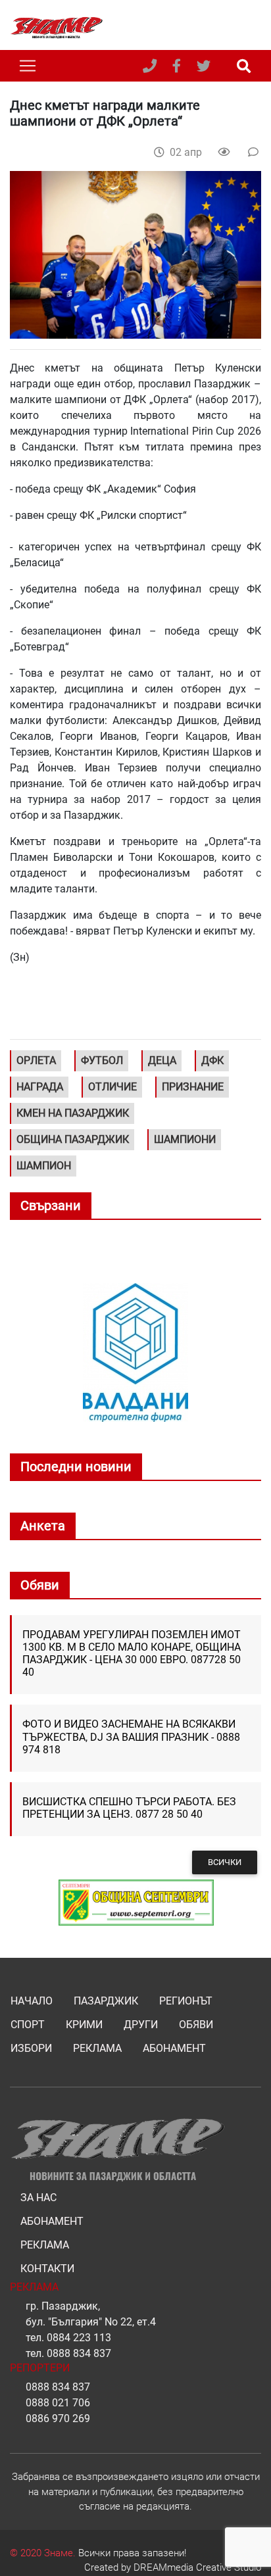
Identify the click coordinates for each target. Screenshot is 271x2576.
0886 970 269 (58, 2418)
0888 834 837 (79, 2353)
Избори (31, 2048)
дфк (212, 1060)
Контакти (47, 2269)
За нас (38, 2198)
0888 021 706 (58, 2403)
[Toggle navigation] (28, 66)
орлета (36, 1060)
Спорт (28, 2025)
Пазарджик (106, 2001)
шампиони (185, 1139)
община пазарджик (73, 1139)
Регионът (186, 2001)
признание (193, 1087)
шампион (44, 1166)
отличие (112, 1087)
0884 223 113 (79, 2338)
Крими (84, 2025)
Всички (225, 1862)
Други (141, 2025)
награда (40, 1087)
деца (162, 1060)
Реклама (97, 2048)
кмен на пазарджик (73, 1113)
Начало (32, 2001)
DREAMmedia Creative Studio (197, 2567)
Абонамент (174, 2048)
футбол (102, 1060)
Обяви (196, 2025)
